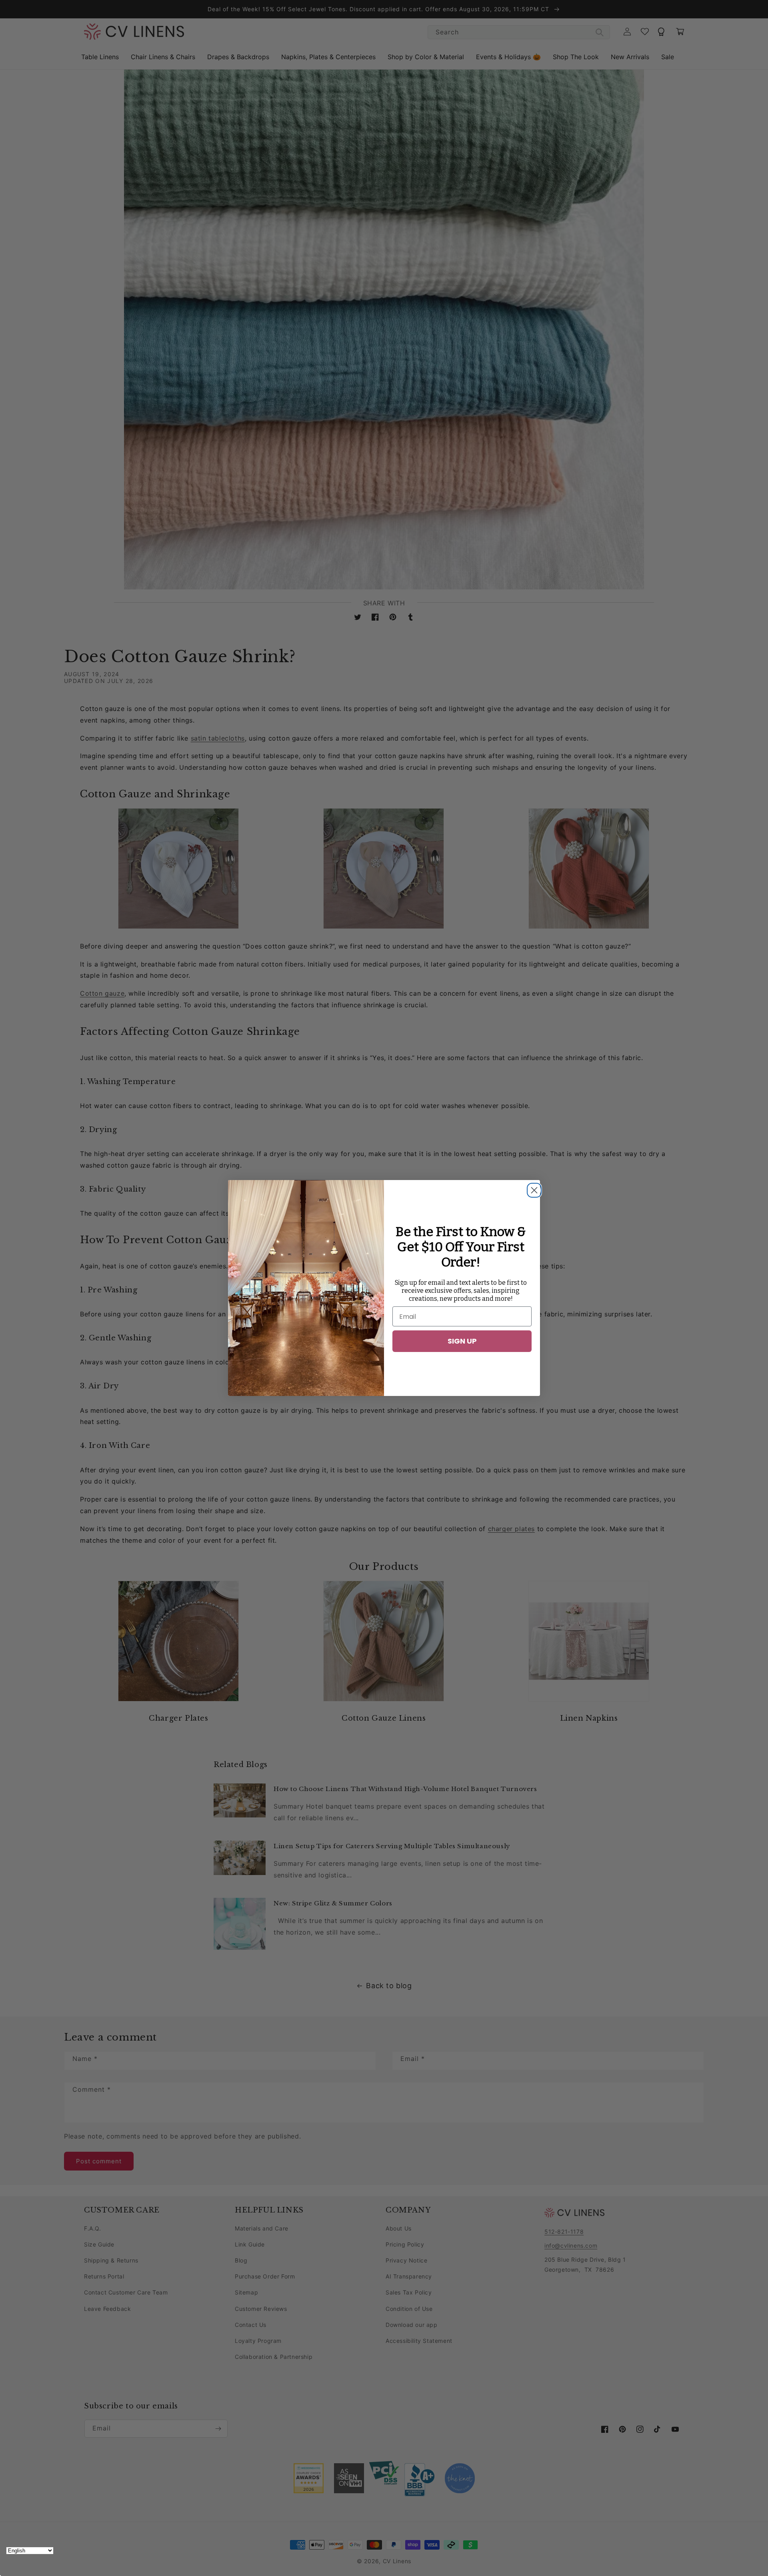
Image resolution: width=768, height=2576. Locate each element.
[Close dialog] (532, 1188)
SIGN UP (462, 1341)
